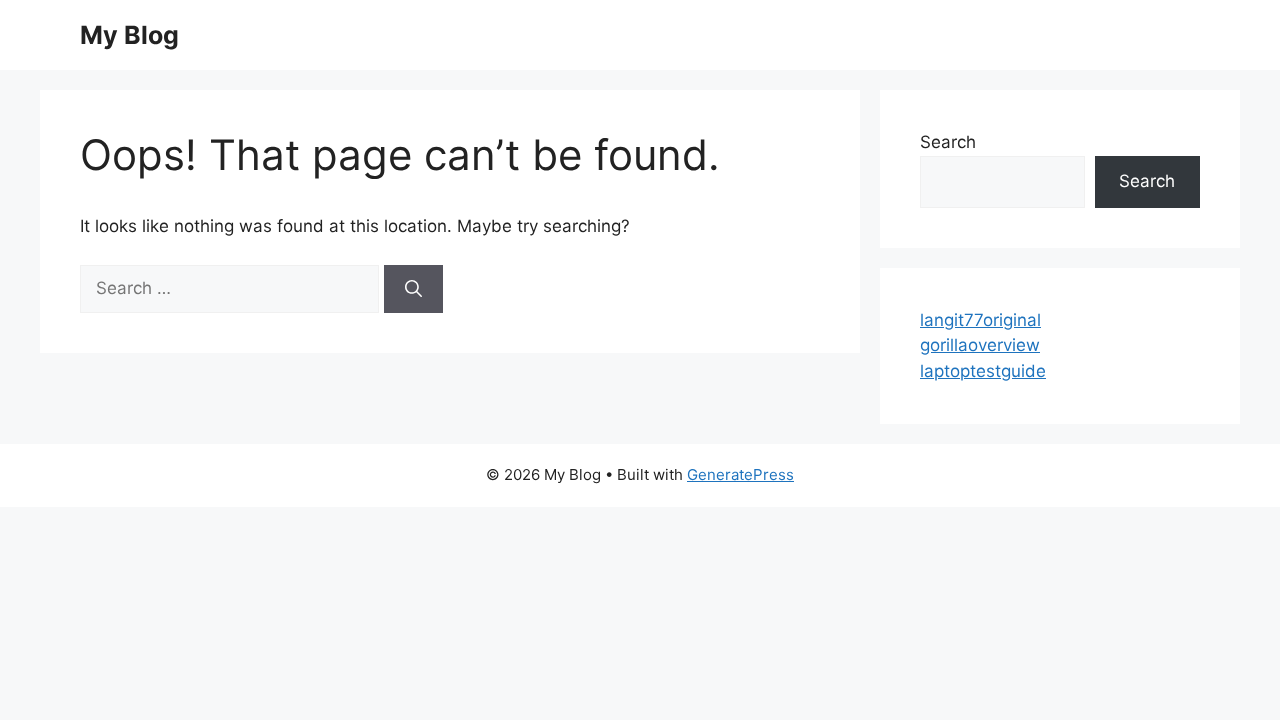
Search (948, 142)
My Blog (129, 35)
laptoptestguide (983, 371)
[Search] (413, 289)
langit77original (980, 320)
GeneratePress (740, 474)
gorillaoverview (980, 345)
